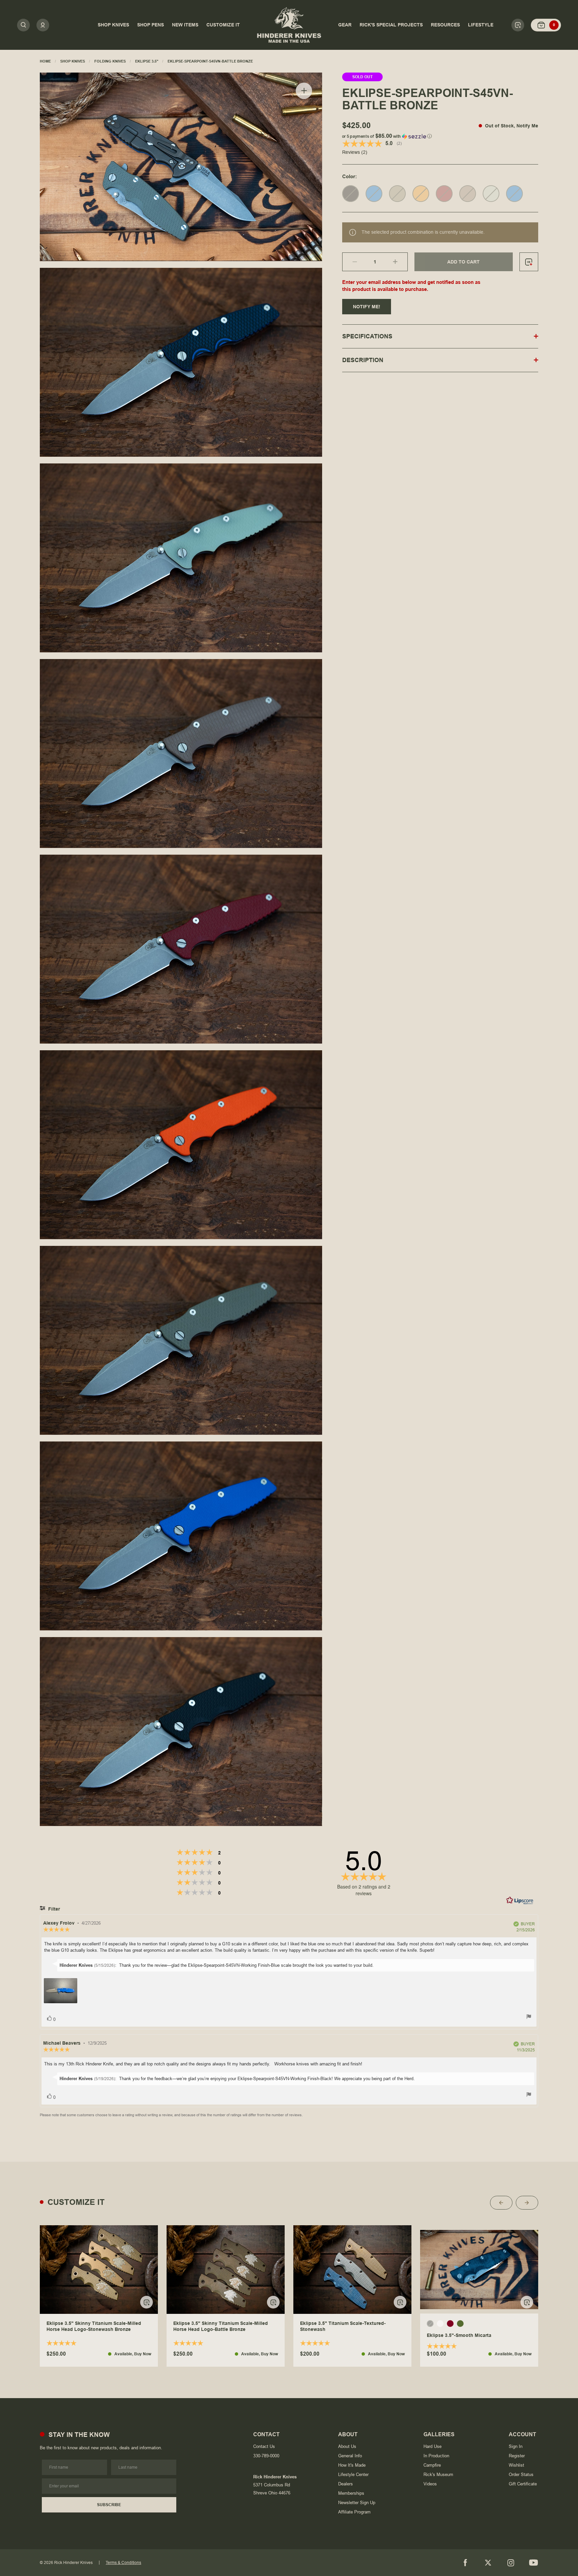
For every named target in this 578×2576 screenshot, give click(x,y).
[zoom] (304, 91)
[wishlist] (529, 262)
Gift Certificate (523, 2484)
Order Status (521, 2475)
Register (517, 2456)
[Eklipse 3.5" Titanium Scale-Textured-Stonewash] (352, 2270)
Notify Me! (367, 307)
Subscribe (109, 2505)
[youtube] (534, 2563)
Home (45, 61)
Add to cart (463, 262)
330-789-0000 (266, 2456)
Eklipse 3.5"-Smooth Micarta (459, 2336)
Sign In (516, 2446)
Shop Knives (73, 61)
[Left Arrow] (501, 2203)
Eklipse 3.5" (147, 61)
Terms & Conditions (123, 2563)
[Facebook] (465, 2563)
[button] (440, 135)
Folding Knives (110, 61)
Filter (53, 1909)
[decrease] (350, 262)
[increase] (400, 262)
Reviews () (355, 152)
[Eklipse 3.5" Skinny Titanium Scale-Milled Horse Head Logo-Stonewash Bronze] (99, 2270)
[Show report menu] (529, 2017)
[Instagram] (511, 2563)
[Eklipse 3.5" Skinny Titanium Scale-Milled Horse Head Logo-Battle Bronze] (226, 2270)
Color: (350, 176)
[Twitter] (488, 2563)
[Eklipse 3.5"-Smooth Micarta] (479, 2270)
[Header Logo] (289, 25)
